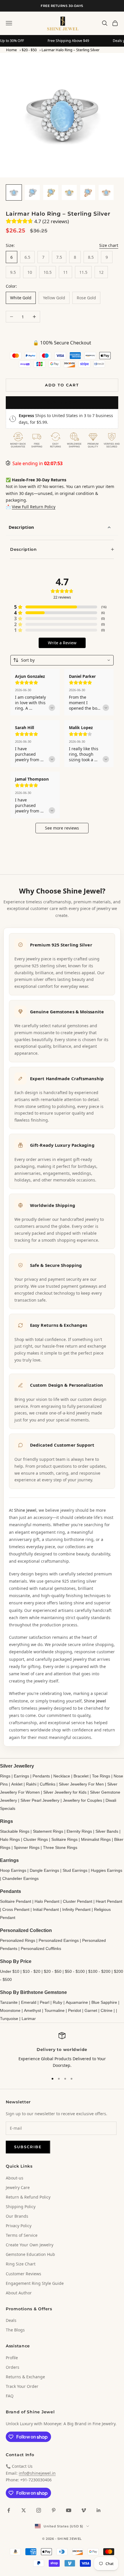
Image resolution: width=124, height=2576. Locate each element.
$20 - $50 (29, 50)
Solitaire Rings (64, 1839)
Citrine (107, 2010)
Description (21, 527)
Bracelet (81, 1776)
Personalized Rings (18, 1940)
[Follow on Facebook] (9, 2510)
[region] (62, 2051)
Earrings (21, 1776)
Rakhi (31, 1784)
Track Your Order (22, 2386)
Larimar (29, 2019)
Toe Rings (101, 1776)
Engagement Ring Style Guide (35, 2283)
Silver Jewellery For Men (81, 1784)
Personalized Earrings (59, 1940)
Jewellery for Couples (82, 1800)
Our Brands (17, 2216)
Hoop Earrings (13, 1870)
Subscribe (28, 2147)
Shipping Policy (21, 2207)
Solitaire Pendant (16, 1901)
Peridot (75, 2010)
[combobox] (62, 660)
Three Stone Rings (60, 1847)
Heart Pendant (109, 1901)
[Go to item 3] (51, 192)
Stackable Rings (15, 1831)
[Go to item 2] (32, 192)
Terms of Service (22, 2235)
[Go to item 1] (14, 192)
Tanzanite (9, 2002)
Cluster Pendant (78, 1901)
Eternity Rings (79, 1831)
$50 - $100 (75, 1971)
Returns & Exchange (25, 2377)
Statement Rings (48, 1831)
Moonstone (10, 2010)
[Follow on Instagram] (39, 2510)
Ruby (58, 2002)
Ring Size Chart (21, 2264)
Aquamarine (77, 2002)
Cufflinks (48, 1784)
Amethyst (32, 2010)
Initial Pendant (46, 1909)
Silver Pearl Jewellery (40, 1800)
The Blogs (15, 2330)
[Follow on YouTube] (69, 2510)
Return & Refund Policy (28, 2197)
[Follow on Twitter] (24, 2510)
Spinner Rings (27, 1847)
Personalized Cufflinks (41, 1948)
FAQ (10, 2396)
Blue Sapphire (104, 2002)
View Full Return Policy (34, 507)
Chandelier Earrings (20, 1878)
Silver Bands (107, 1831)
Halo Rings (10, 1839)
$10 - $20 (32, 1971)
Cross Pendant (16, 1909)
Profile (12, 2358)
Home (11, 50)
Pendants (41, 1776)
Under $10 (10, 1971)
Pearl (45, 2002)
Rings (5, 1776)
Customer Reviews (24, 2274)
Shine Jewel (25, 1510)
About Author (19, 2293)
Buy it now (62, 402)
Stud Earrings (75, 1870)
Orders (13, 2367)
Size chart (109, 245)
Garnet (91, 2010)
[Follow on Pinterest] (54, 2510)
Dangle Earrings (44, 1870)
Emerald (29, 2002)
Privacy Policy (19, 2226)
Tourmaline (55, 2010)
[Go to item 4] (69, 192)
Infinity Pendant (76, 1909)
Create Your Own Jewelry (30, 2245)
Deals (11, 2320)
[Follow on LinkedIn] (99, 2510)
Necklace (62, 1776)
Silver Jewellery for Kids (65, 1792)
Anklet (17, 1784)
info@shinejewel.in (37, 2473)
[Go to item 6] (106, 192)
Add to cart (62, 385)
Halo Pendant (47, 1901)
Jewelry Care (18, 2187)
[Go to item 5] (88, 192)
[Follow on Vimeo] (84, 2510)
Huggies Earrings (107, 1870)
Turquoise (9, 2019)
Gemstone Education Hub (30, 2254)
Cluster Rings (36, 1839)
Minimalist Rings (96, 1839)
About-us (15, 2178)
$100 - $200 (99, 1971)
